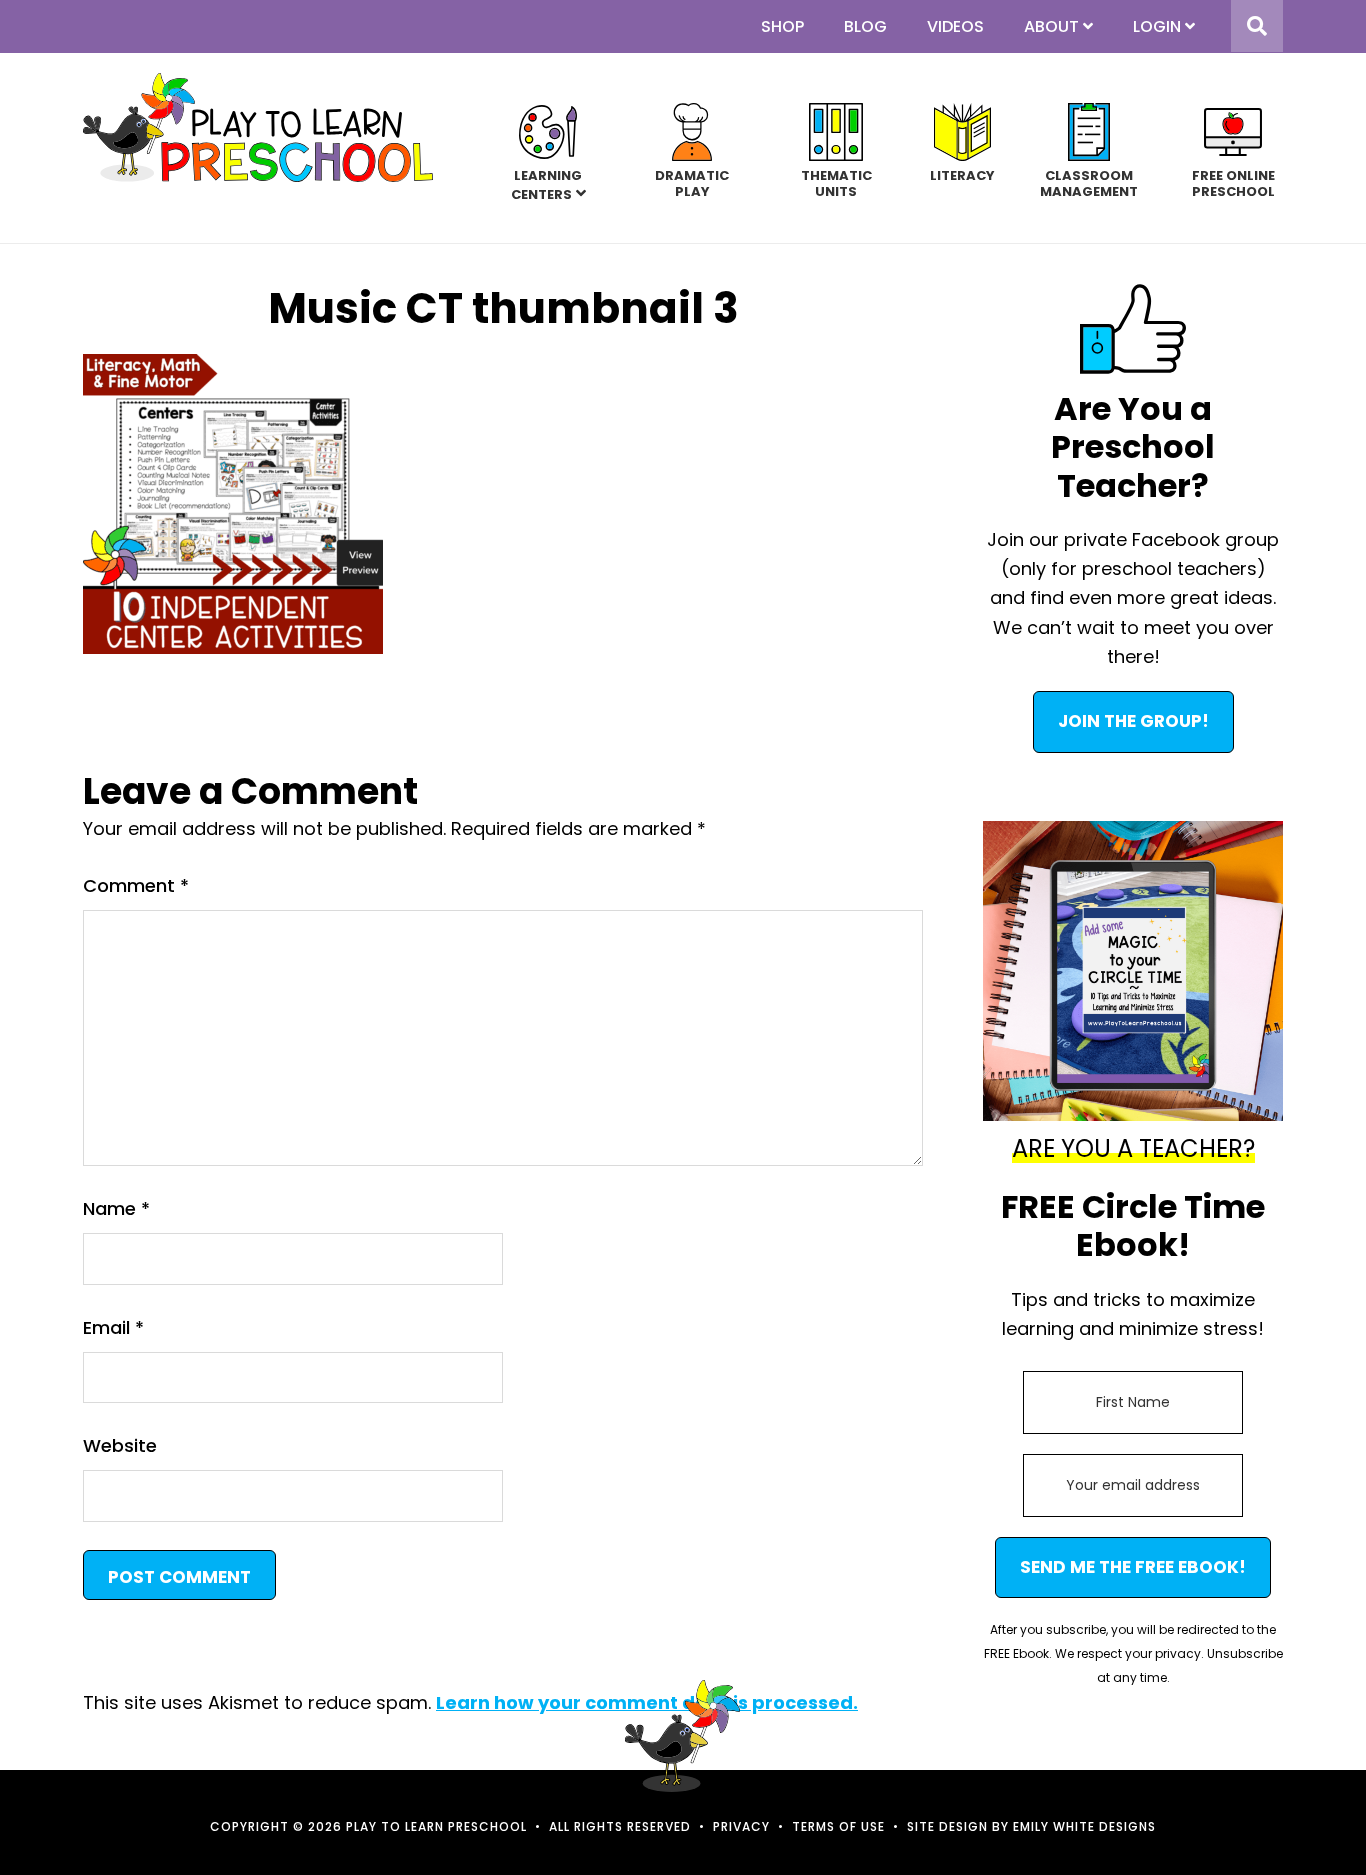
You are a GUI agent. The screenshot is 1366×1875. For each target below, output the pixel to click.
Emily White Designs (1084, 1826)
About (1051, 26)
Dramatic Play (692, 182)
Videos (955, 26)
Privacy (741, 1826)
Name (116, 1208)
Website (120, 1445)
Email (113, 1327)
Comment (136, 885)
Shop (782, 26)
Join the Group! (1133, 721)
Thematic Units (836, 182)
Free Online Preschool (1233, 182)
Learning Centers (547, 184)
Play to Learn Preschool (258, 127)
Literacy (962, 175)
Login (1157, 26)
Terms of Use (838, 1826)
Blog (865, 26)
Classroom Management (1089, 182)
